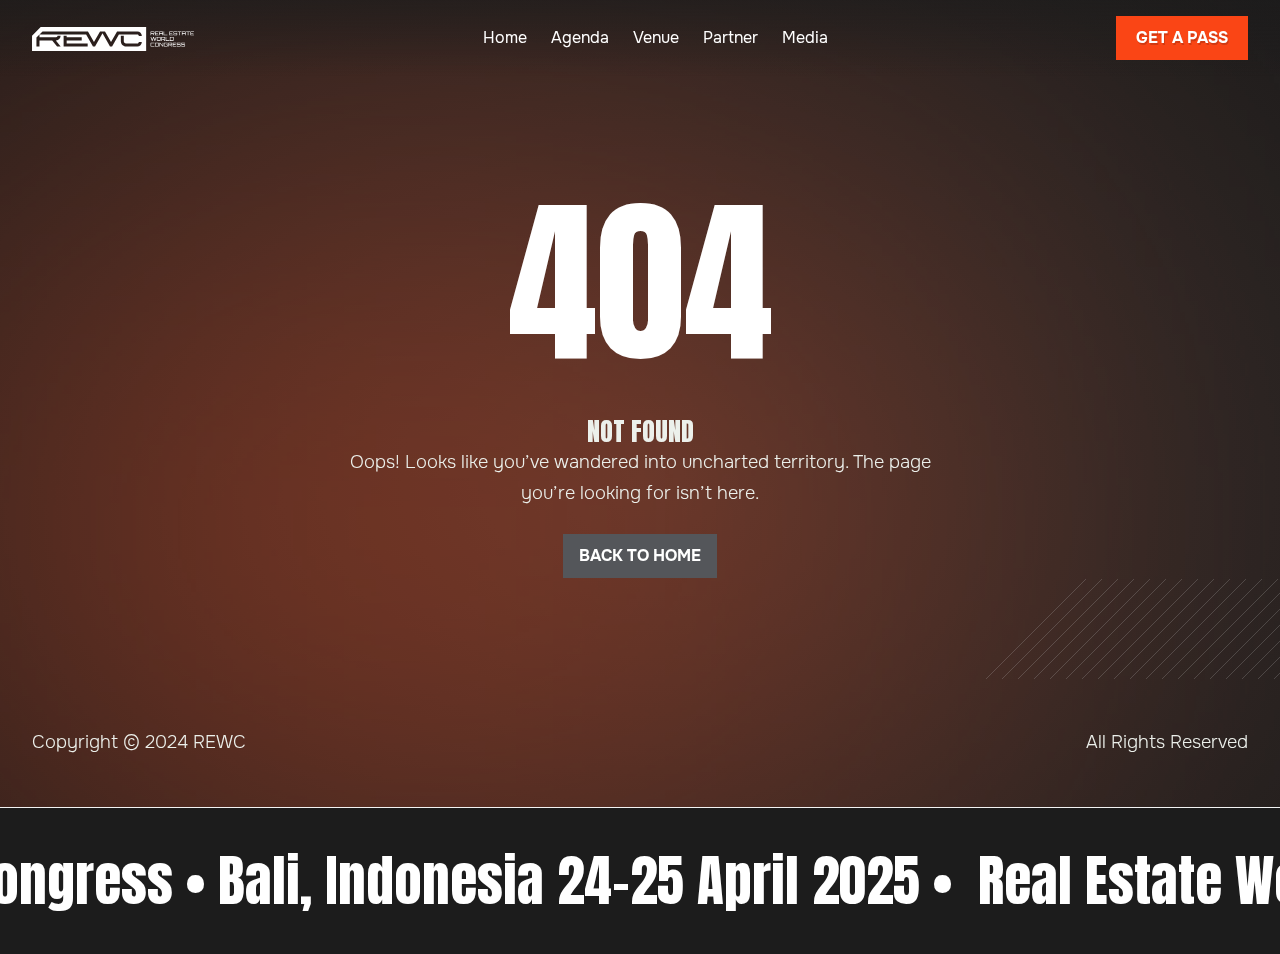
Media (805, 37)
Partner (730, 37)
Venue (656, 37)
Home (505, 37)
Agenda (580, 37)
